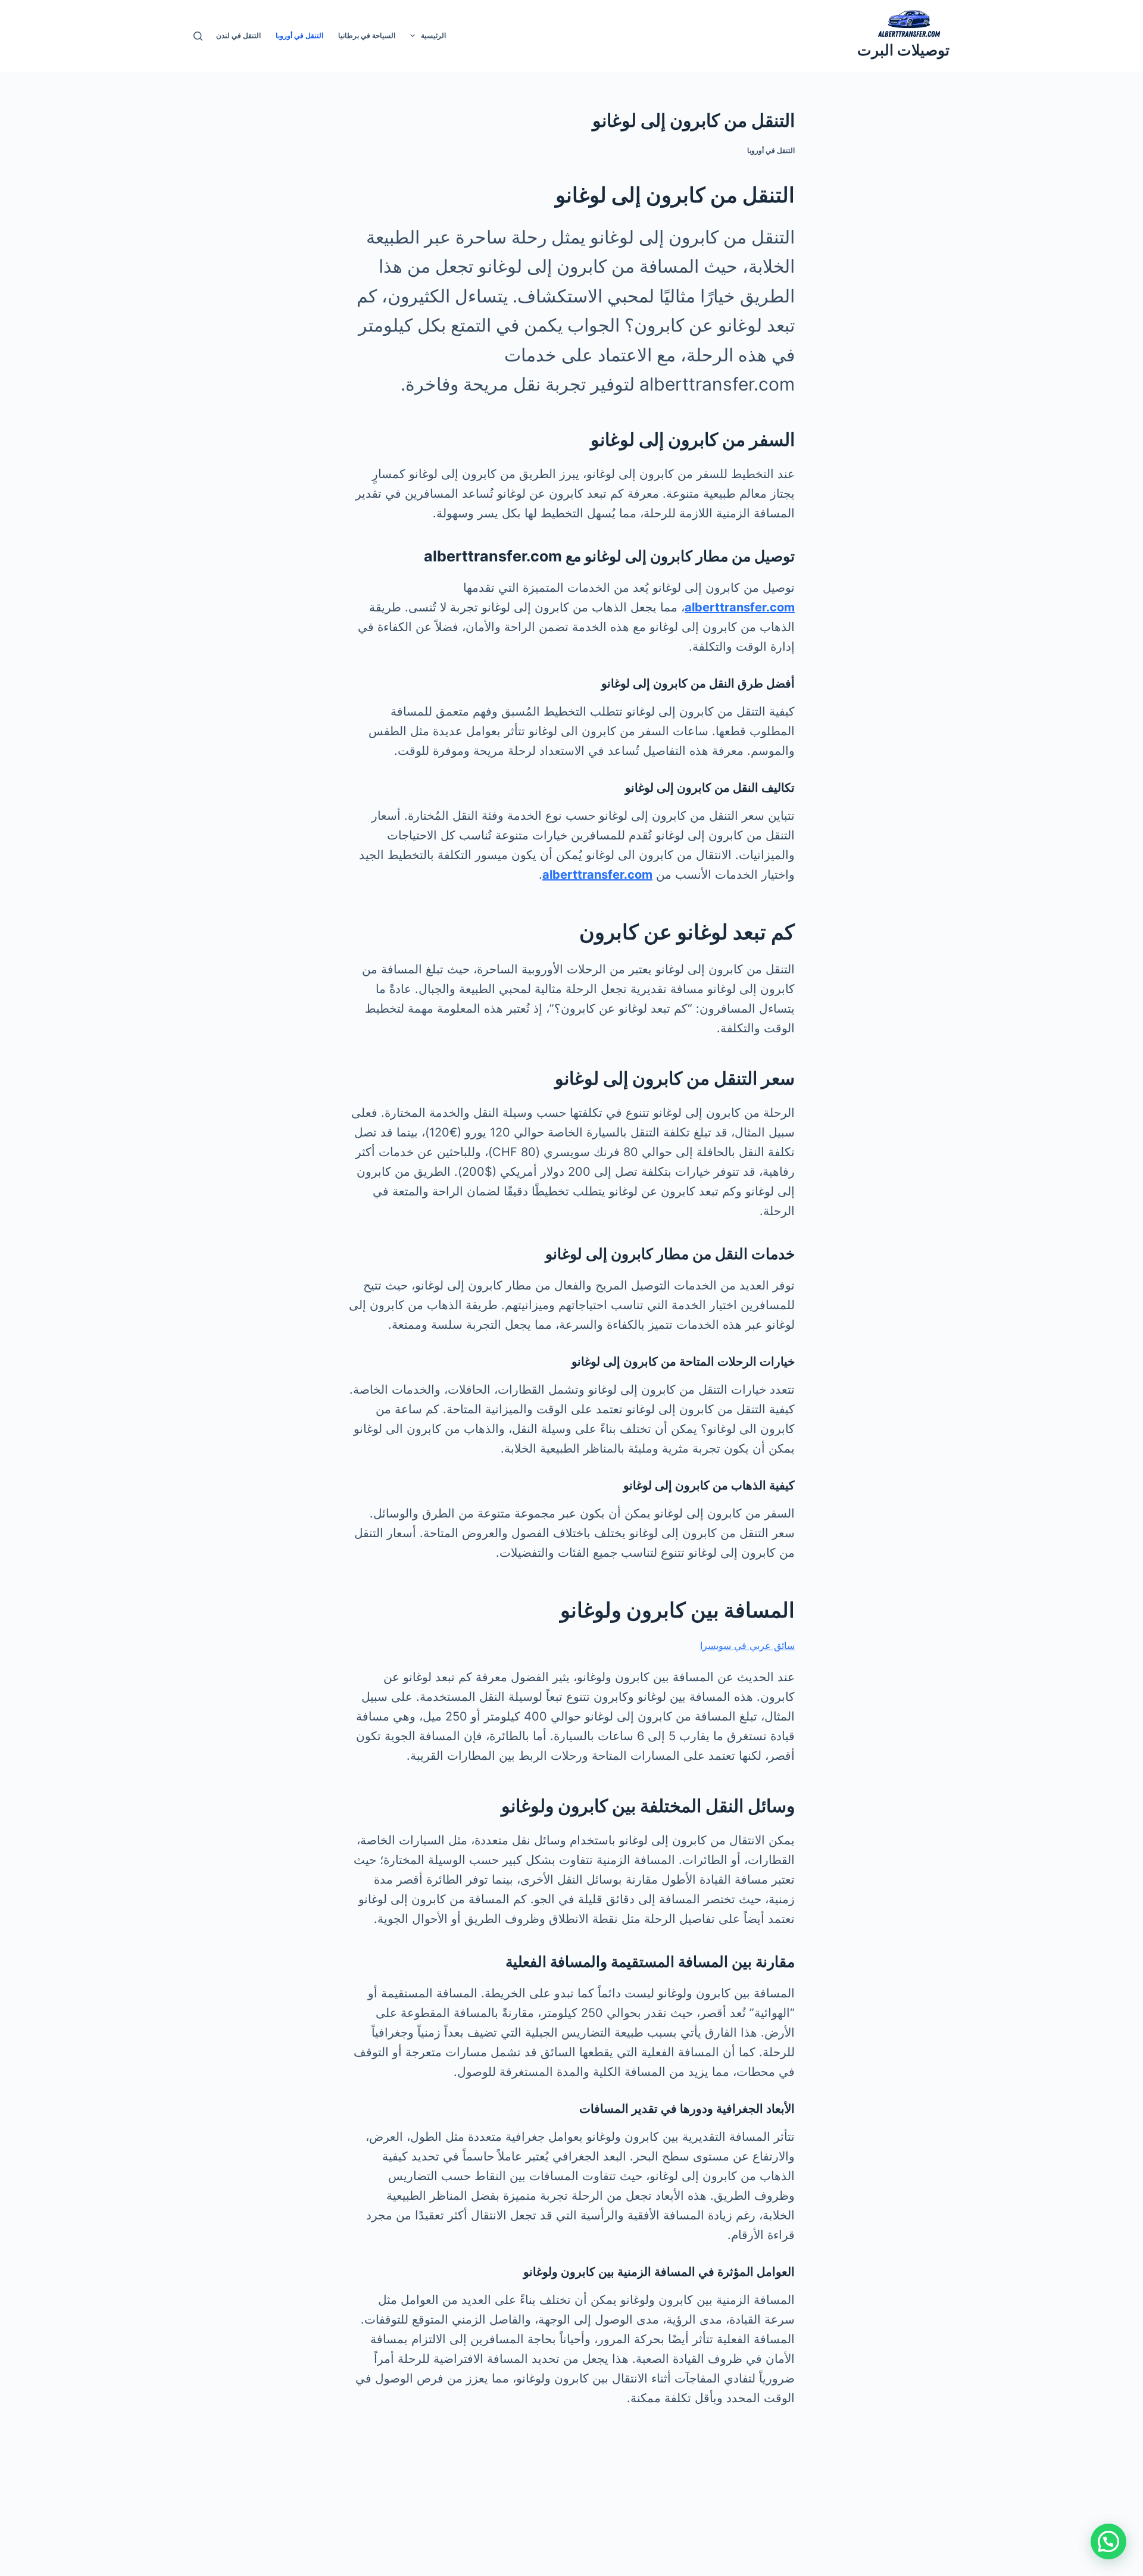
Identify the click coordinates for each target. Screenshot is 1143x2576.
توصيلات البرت (903, 50)
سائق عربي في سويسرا (747, 1645)
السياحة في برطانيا (367, 35)
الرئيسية (433, 35)
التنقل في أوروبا (299, 35)
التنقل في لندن (238, 35)
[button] (1108, 2541)
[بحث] (198, 36)
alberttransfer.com (740, 607)
